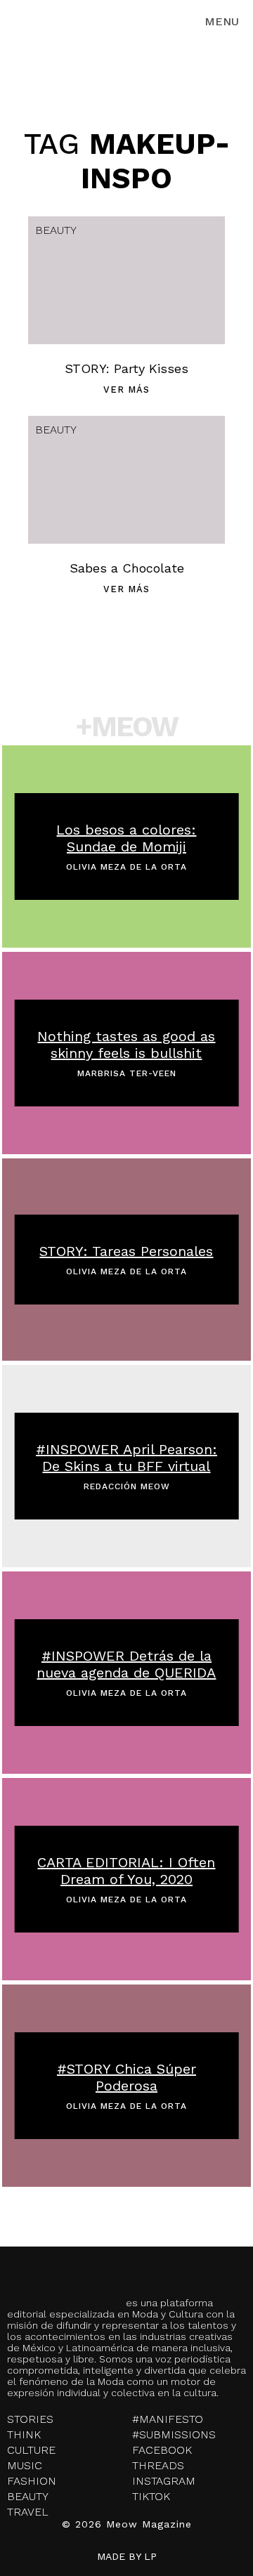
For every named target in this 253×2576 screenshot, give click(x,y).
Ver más (126, 390)
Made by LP (127, 2556)
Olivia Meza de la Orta (126, 867)
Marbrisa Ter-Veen (127, 1073)
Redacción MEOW (127, 1486)
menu (222, 21)
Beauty (56, 230)
